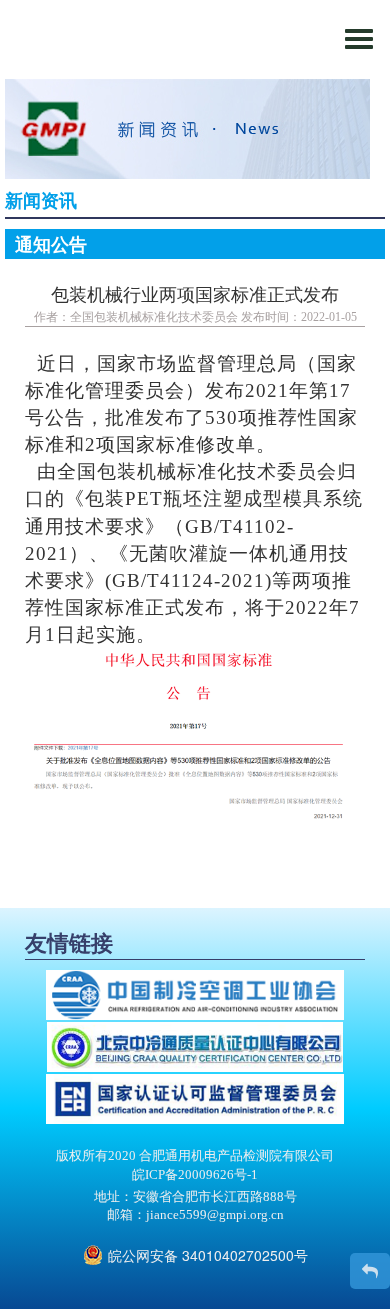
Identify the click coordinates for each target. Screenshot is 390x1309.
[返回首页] (370, 1271)
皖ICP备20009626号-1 (195, 1174)
